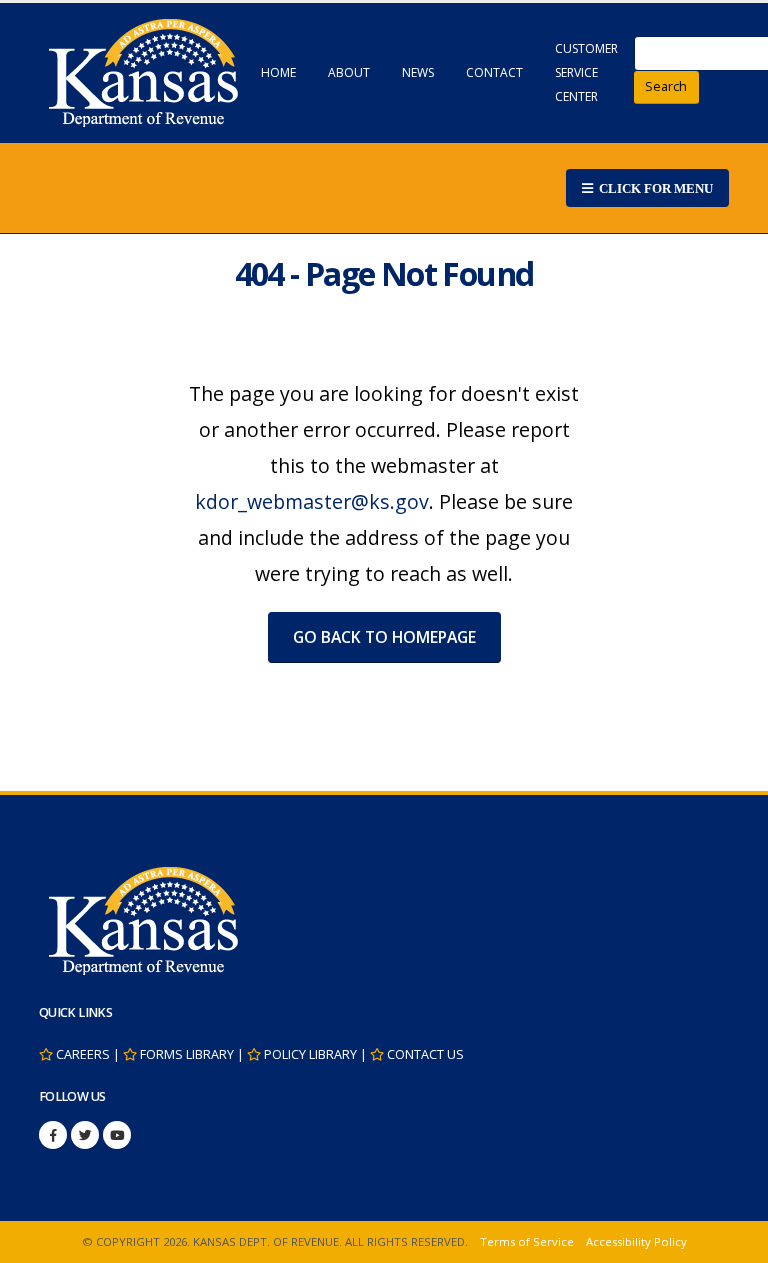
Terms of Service (527, 1241)
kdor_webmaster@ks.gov (312, 501)
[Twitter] (85, 1135)
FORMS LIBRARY (187, 1054)
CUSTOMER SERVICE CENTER (586, 72)
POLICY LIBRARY (310, 1054)
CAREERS (83, 1054)
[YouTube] (117, 1135)
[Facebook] (53, 1135)
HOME (278, 72)
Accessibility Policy (636, 1241)
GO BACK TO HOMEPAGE (384, 637)
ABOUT (349, 72)
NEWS (418, 72)
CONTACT (494, 72)
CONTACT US (425, 1054)
